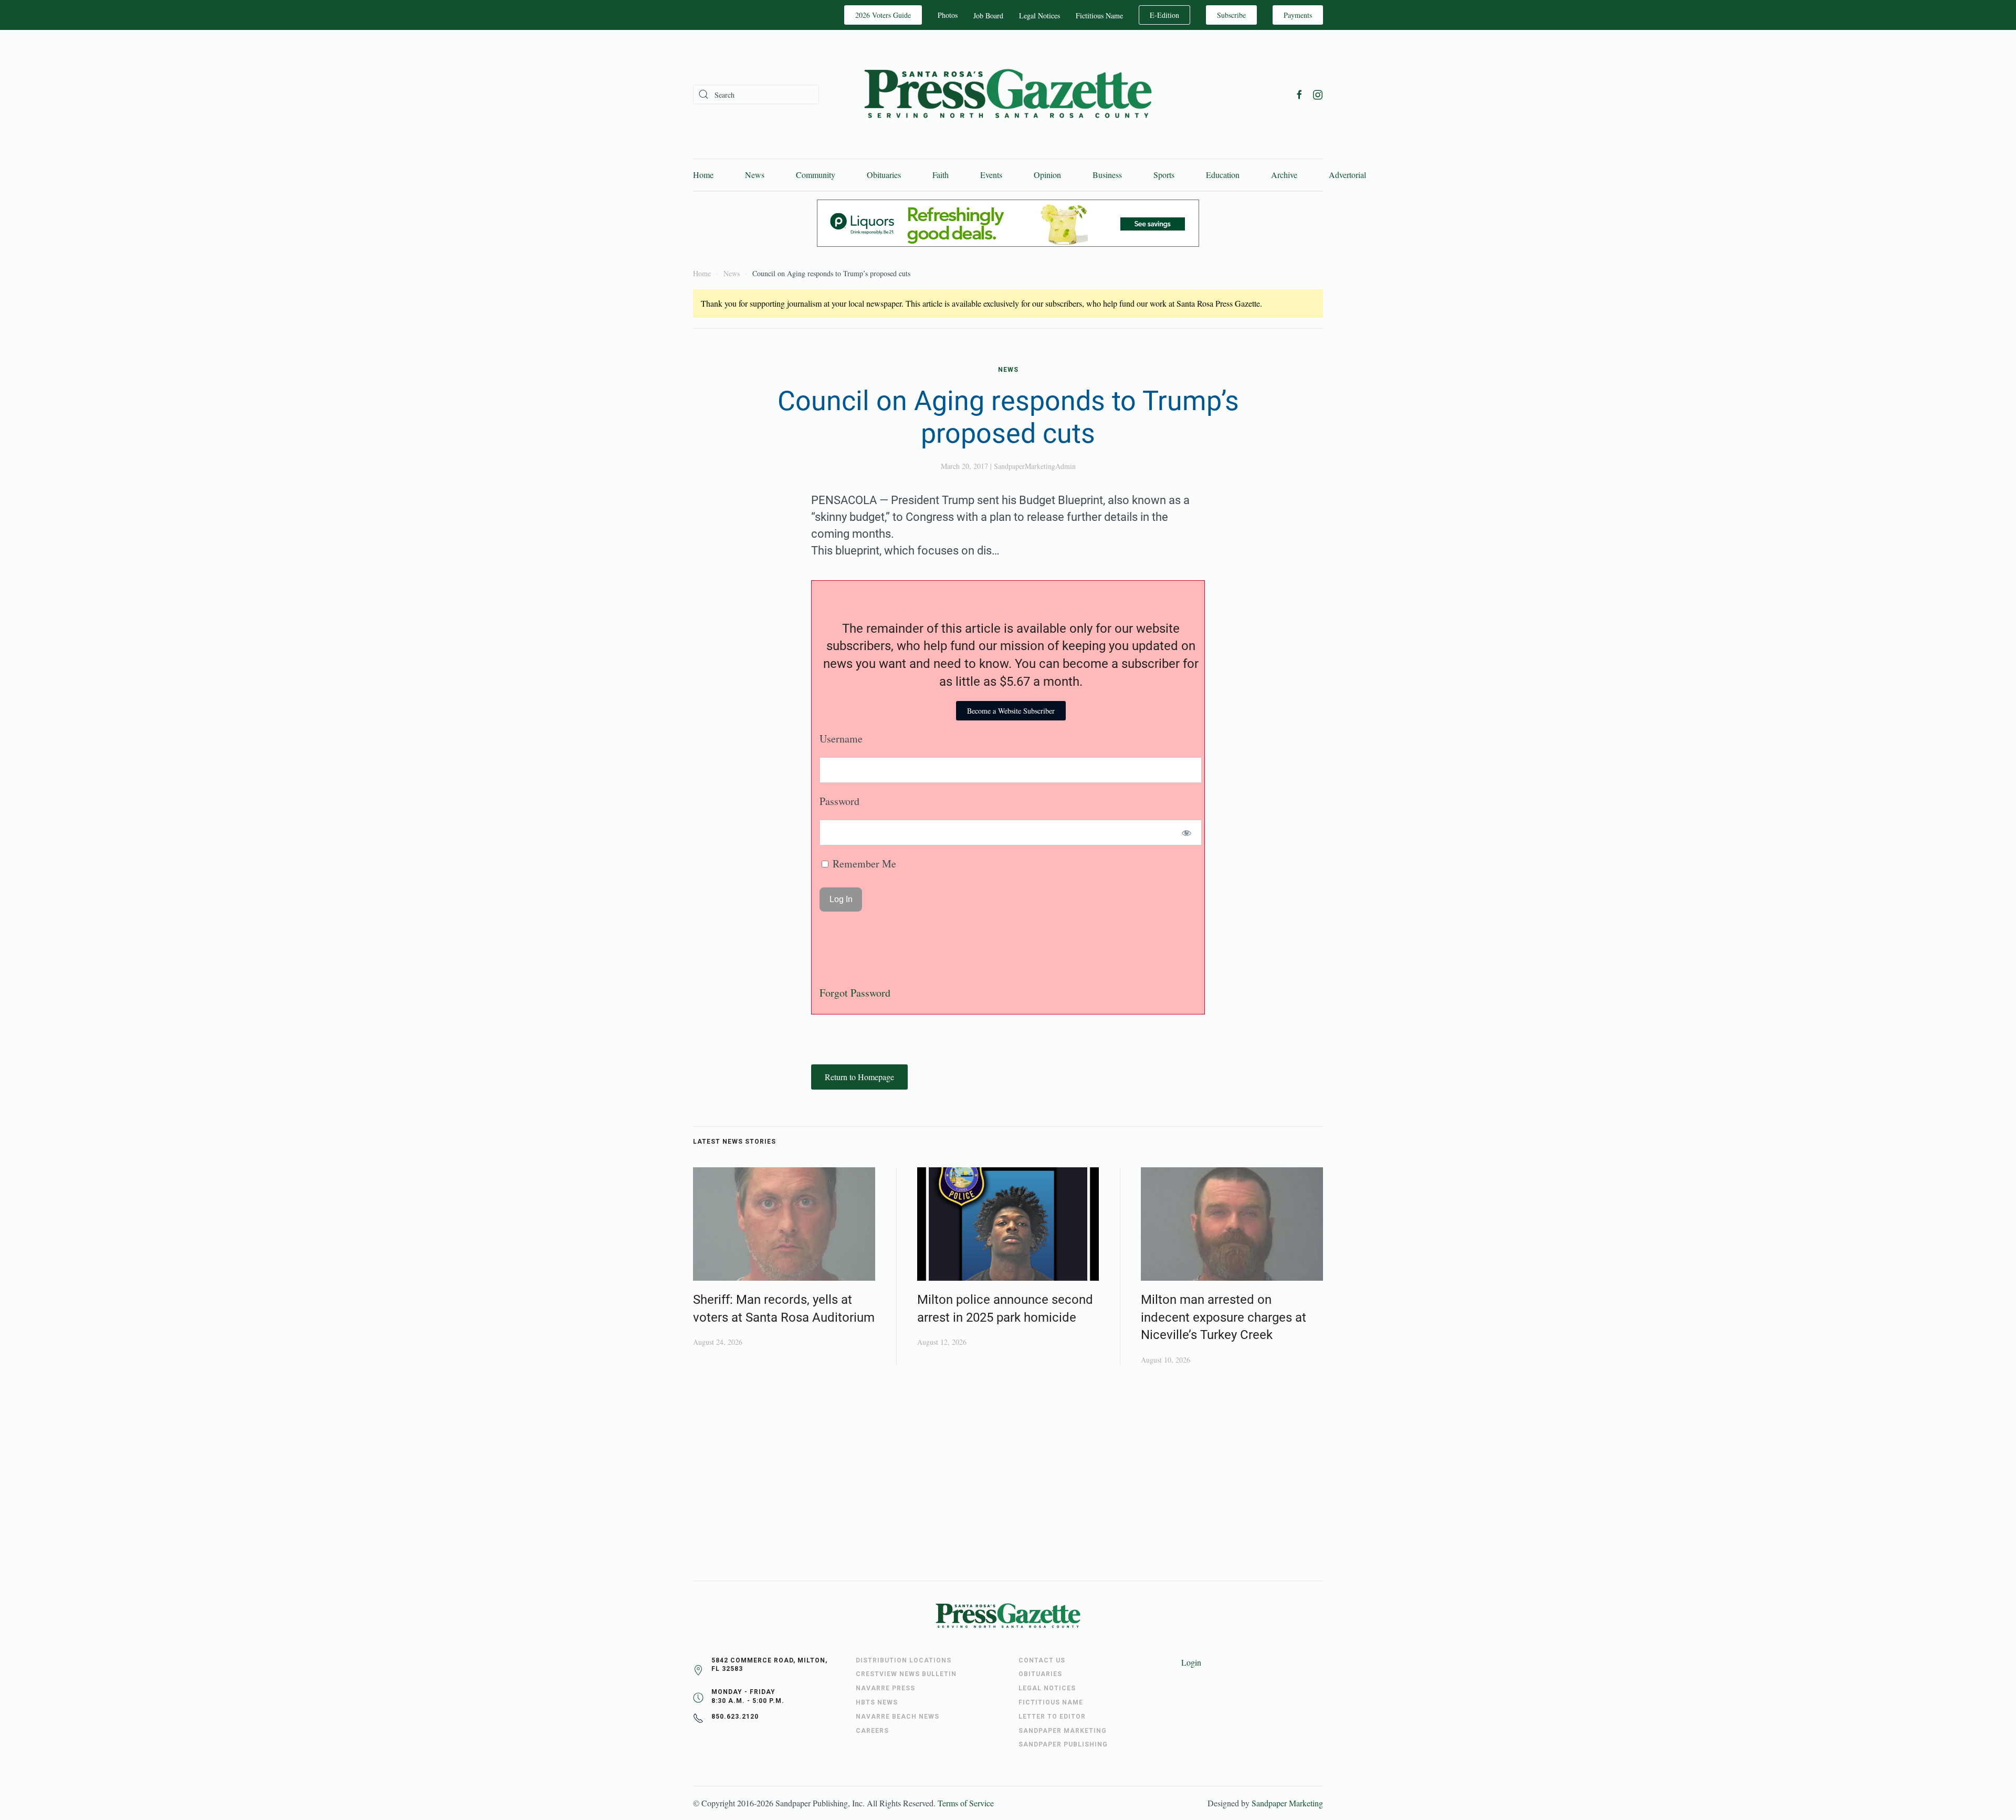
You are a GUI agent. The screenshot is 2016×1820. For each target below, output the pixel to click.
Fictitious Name (1099, 15)
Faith (941, 175)
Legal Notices (1039, 15)
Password (839, 801)
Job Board (988, 15)
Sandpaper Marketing (1287, 1803)
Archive (1284, 175)
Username (841, 739)
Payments (1298, 15)
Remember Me (863, 864)
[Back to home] (1008, 94)
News (755, 175)
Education (1223, 175)
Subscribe (1231, 15)
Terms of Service (966, 1803)
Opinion (1047, 175)
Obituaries (884, 175)
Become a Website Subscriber (1011, 711)
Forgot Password (855, 993)
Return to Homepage (859, 1077)
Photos (948, 15)
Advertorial (1347, 175)
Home (703, 175)
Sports (1164, 175)
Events (991, 175)
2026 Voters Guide (883, 15)
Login (1191, 1662)
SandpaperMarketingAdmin (1035, 466)
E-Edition (1164, 15)
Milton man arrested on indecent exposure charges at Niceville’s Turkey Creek (1224, 1317)
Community (816, 175)
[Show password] (1187, 833)
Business (1107, 175)
